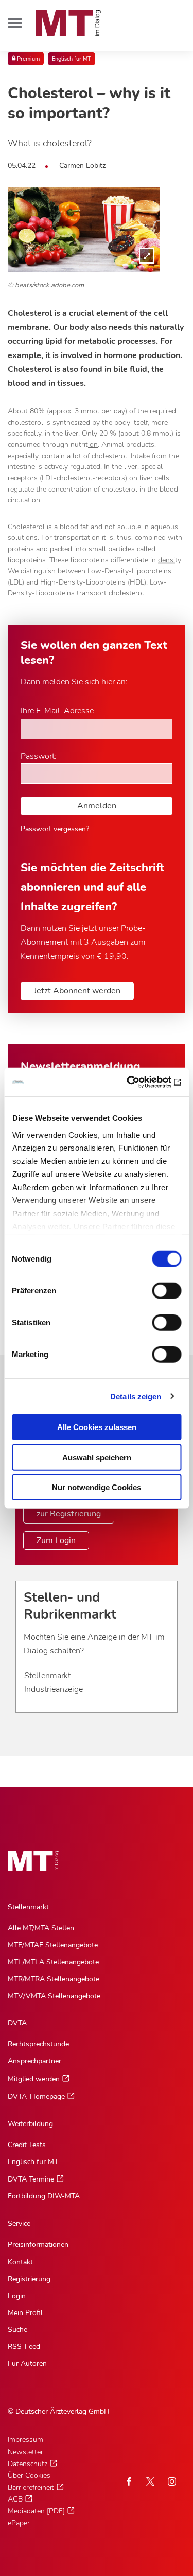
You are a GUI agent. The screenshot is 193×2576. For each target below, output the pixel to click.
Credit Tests (27, 2145)
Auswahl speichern (97, 1457)
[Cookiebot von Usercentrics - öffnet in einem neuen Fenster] (137, 1082)
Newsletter (25, 2452)
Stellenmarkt (47, 1676)
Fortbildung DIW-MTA (44, 2196)
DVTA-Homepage (36, 2096)
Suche (17, 2330)
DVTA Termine (31, 2179)
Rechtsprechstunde (38, 2044)
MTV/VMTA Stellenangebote (54, 1996)
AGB (15, 2499)
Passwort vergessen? (55, 829)
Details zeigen (136, 1396)
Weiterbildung (30, 2124)
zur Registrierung (69, 1514)
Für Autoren (27, 2364)
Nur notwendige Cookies (97, 1487)
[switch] (157, 1288)
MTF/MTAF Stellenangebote (53, 1945)
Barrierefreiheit (31, 2487)
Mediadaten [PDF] (36, 2511)
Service (19, 2223)
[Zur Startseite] (68, 23)
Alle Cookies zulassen (97, 1427)
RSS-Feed (24, 2347)
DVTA (17, 2023)
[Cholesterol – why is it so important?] (84, 230)
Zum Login (56, 1540)
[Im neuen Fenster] (150, 2481)
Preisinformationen (38, 2244)
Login (17, 2296)
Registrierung (29, 2279)
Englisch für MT (72, 59)
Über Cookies (29, 2476)
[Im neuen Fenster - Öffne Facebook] (129, 2481)
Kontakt (20, 2262)
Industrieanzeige (54, 1689)
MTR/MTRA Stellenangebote (54, 1979)
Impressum (25, 2440)
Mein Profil (25, 2313)
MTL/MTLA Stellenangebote (53, 1962)
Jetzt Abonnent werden (77, 991)
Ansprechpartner (34, 2061)
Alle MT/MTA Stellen (41, 1928)
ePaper (19, 2523)
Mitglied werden (34, 2079)
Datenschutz (28, 2464)
